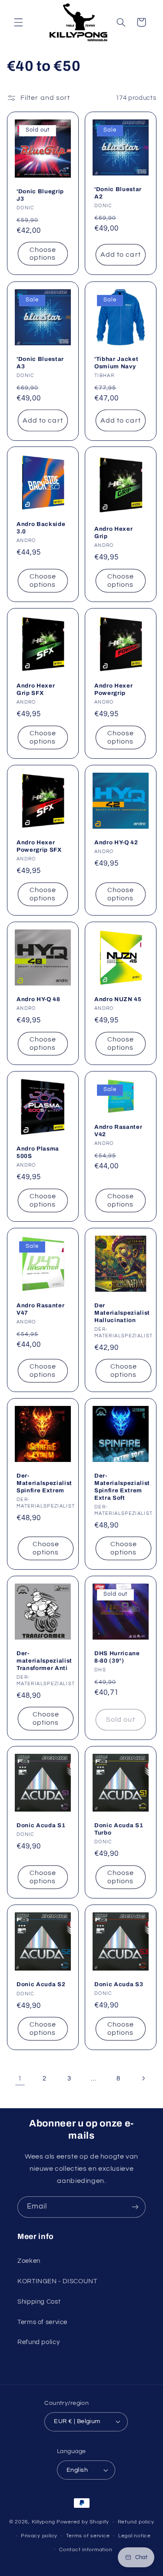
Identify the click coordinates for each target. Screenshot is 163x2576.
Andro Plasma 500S (38, 1152)
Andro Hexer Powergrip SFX (39, 846)
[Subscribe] (135, 2207)
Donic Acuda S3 (119, 1984)
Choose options (42, 254)
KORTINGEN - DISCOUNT (57, 2281)
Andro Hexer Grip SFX (36, 689)
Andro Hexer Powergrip (113, 689)
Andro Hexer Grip (113, 532)
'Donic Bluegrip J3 (40, 195)
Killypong (44, 2522)
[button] (18, 22)
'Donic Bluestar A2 (118, 193)
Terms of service (42, 2322)
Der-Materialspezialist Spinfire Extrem (44, 1483)
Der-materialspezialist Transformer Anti (44, 1661)
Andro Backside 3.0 (41, 528)
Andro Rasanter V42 (118, 1130)
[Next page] (143, 2079)
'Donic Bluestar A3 (40, 363)
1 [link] (20, 2078)
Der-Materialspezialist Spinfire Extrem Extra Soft (122, 1487)
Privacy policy (39, 2536)
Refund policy (38, 2342)
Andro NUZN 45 (118, 999)
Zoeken (29, 2261)
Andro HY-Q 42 (116, 842)
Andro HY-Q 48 (38, 999)
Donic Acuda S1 (41, 1825)
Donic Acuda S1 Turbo (119, 1829)
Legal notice (135, 2536)
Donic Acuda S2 (41, 1985)
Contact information (86, 2550)
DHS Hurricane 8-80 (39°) (117, 1657)
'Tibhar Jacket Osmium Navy (116, 363)
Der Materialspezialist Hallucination (122, 1313)
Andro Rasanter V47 (40, 1309)
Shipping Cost (39, 2302)
